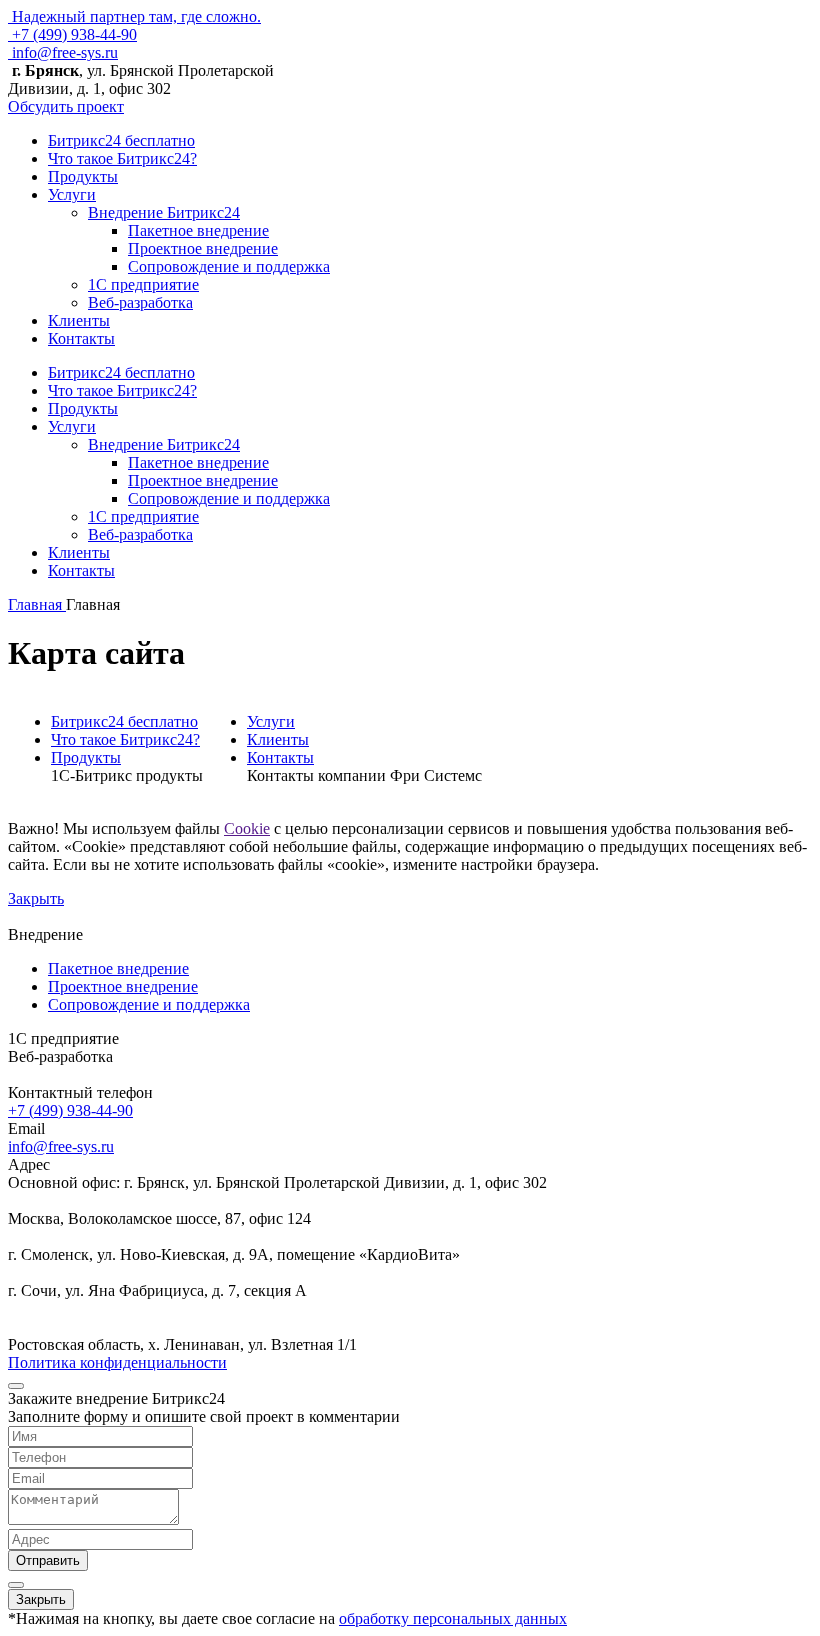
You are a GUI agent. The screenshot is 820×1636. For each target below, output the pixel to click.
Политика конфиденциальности (117, 1362)
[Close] (16, 1386)
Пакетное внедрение (198, 230)
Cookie (247, 828)
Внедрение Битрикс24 (164, 212)
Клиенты (79, 320)
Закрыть (36, 898)
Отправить (48, 1560)
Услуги (72, 194)
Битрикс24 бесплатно (121, 140)
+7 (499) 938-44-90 (72, 34)
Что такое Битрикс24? (122, 158)
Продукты (83, 176)
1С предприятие (143, 284)
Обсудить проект (66, 106)
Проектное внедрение (203, 248)
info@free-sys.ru (63, 52)
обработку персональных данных (453, 1618)
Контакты (81, 338)
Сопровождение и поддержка (229, 266)
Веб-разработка (140, 302)
